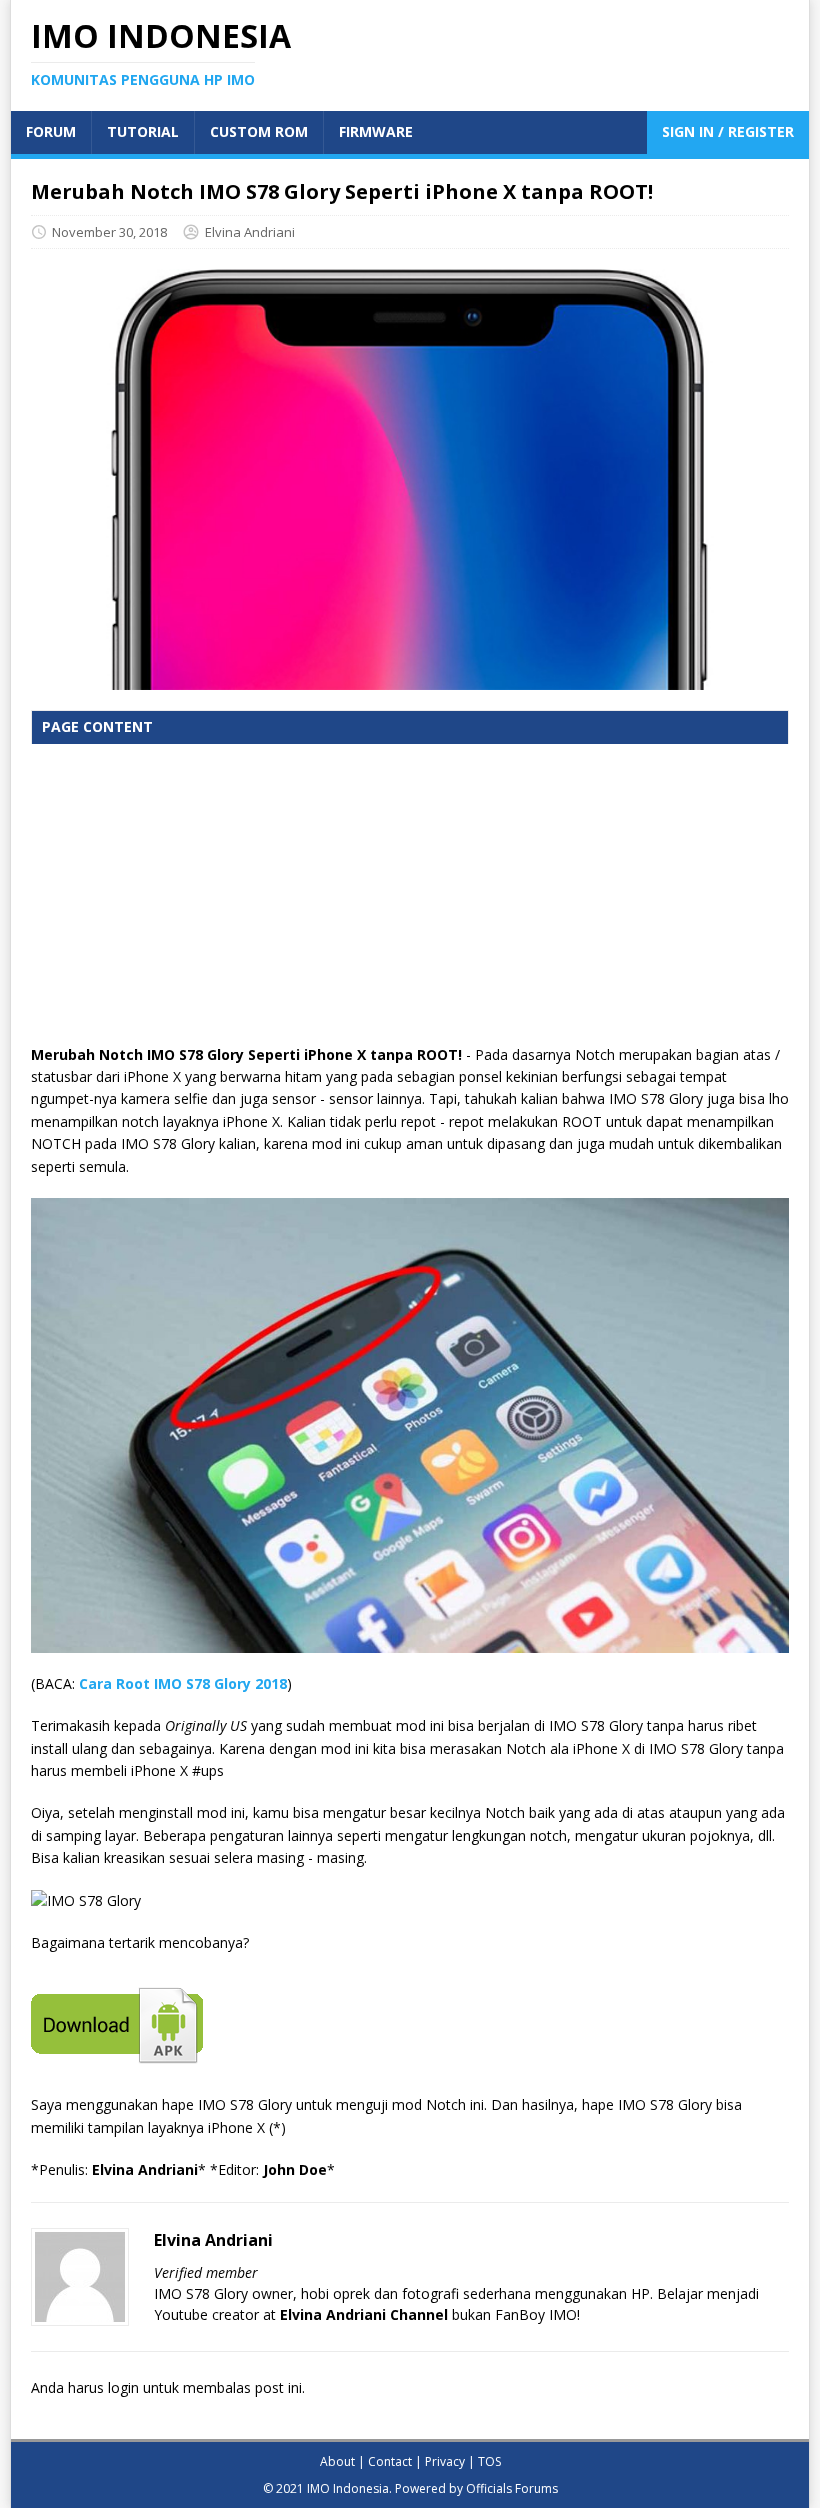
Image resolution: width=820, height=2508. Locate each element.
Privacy (445, 2461)
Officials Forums (512, 2488)
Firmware (376, 131)
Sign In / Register (728, 131)
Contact (390, 2461)
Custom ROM (259, 131)
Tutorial (143, 131)
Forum (51, 131)
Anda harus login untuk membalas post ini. (168, 2387)
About (337, 2461)
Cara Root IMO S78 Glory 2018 (183, 1683)
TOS (489, 2461)
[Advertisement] (410, 904)
